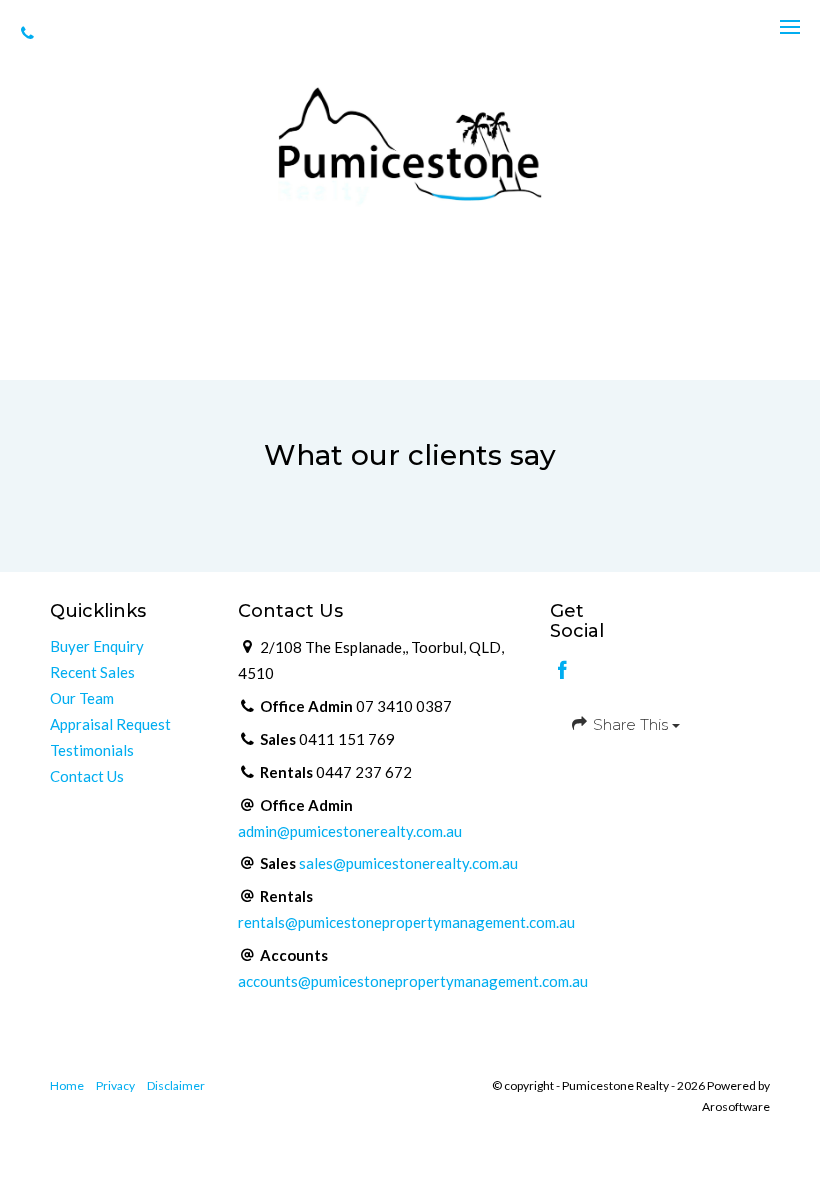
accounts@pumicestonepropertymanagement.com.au (413, 981)
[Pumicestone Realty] (410, 145)
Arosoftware (736, 1106)
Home (67, 1085)
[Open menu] (790, 27)
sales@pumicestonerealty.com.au (408, 863)
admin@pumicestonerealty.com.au (350, 831)
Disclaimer (176, 1085)
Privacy (115, 1085)
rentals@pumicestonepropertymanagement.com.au (406, 922)
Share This (630, 724)
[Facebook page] (563, 671)
